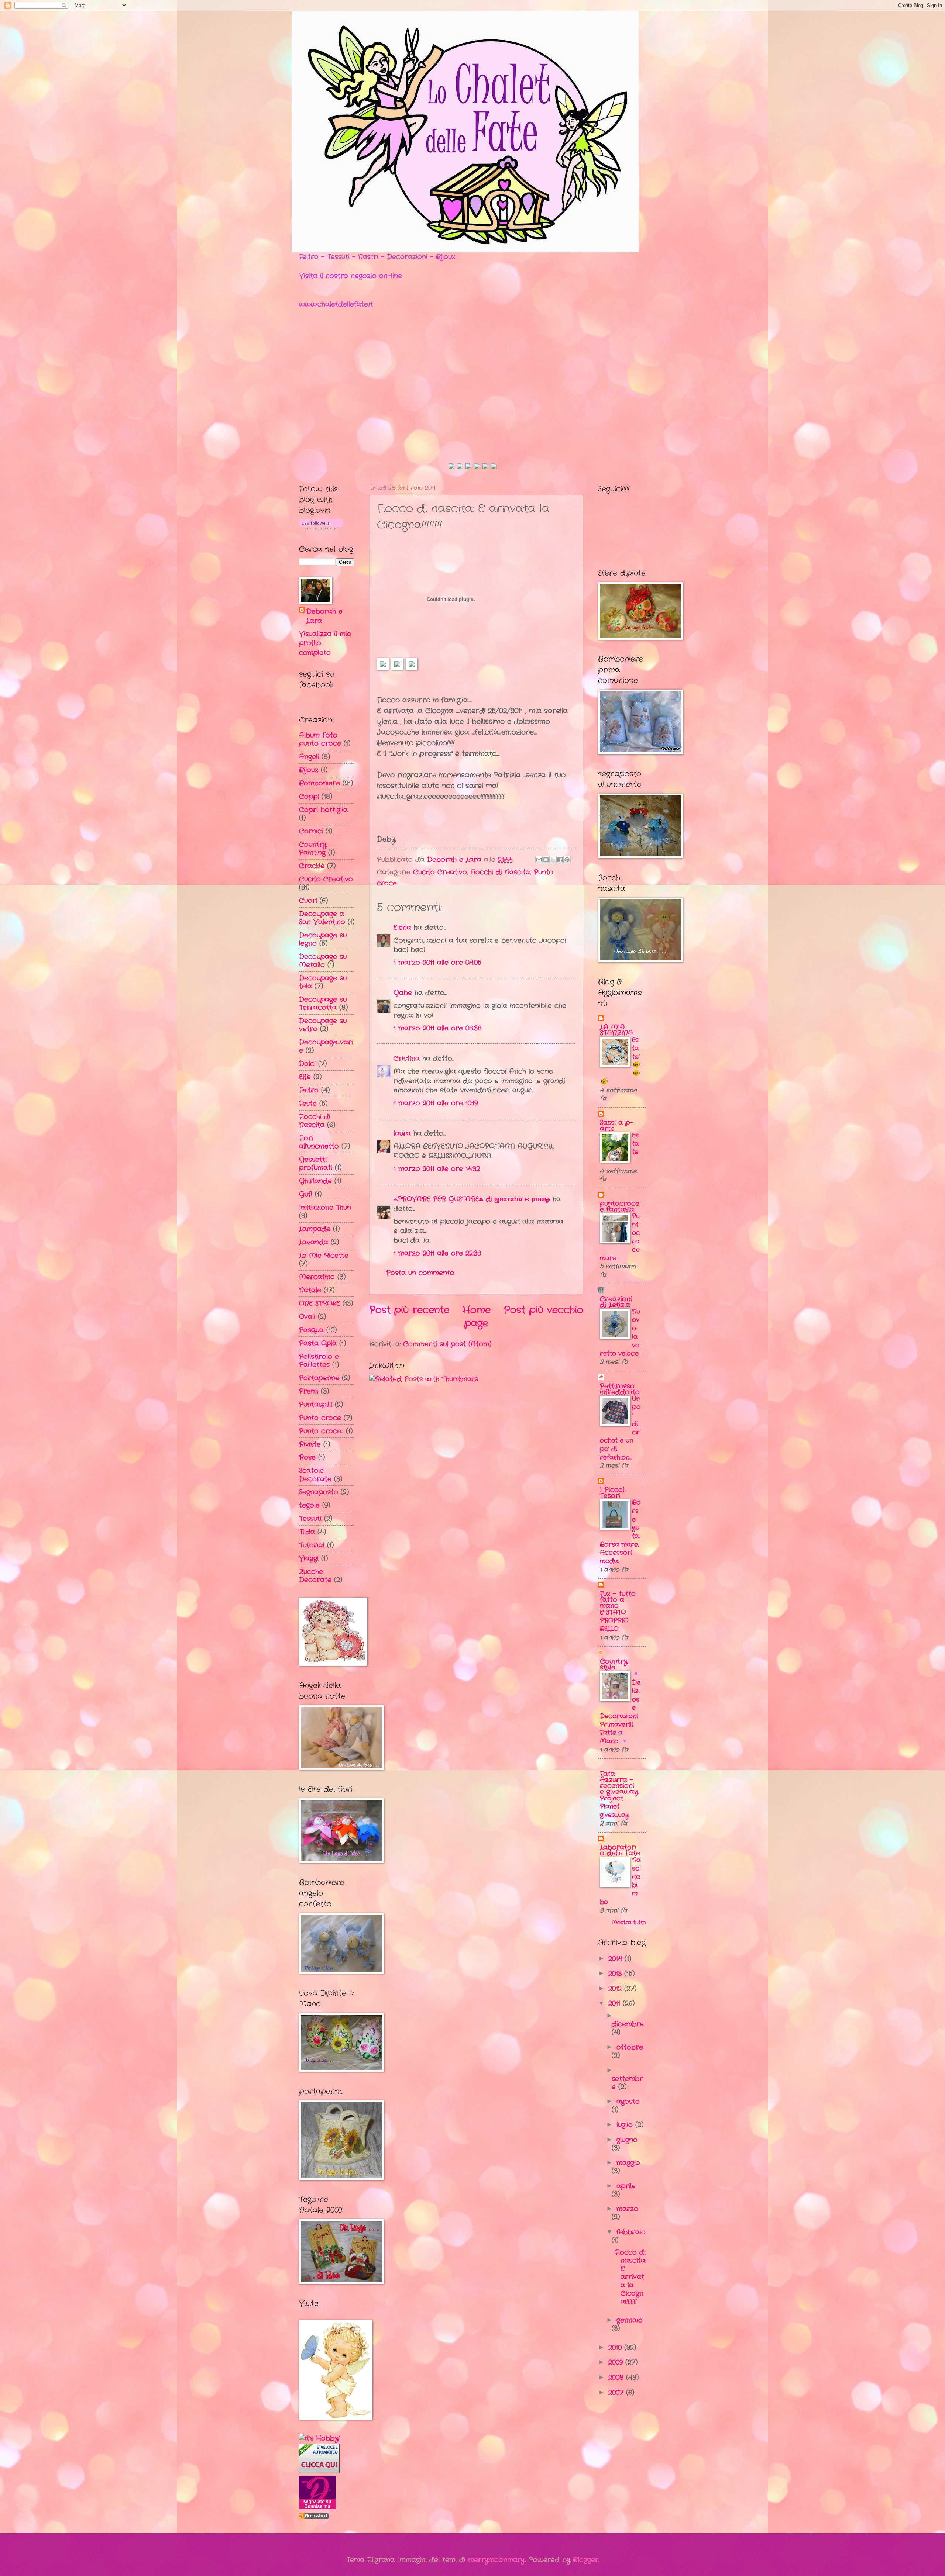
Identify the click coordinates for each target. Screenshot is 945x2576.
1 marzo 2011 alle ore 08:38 (438, 1028)
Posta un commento (420, 1273)
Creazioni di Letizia (616, 1302)
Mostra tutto (629, 1923)
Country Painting (313, 849)
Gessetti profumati (316, 1164)
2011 (616, 2003)
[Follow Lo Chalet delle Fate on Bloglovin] (321, 528)
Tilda (307, 1532)
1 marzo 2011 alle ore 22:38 (437, 1253)
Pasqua (311, 1330)
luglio (626, 2125)
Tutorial (312, 1545)
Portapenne (319, 1378)
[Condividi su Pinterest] (567, 860)
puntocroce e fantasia (620, 1206)
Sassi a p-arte (616, 1126)
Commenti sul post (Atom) (447, 1344)
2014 (616, 1959)
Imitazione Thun (325, 1208)
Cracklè (312, 866)
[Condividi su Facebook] (560, 860)
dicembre (628, 2024)
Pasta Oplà (318, 1343)
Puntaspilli (316, 1405)
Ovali (307, 1317)
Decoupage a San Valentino (322, 918)
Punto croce (320, 1418)
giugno (627, 2140)
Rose (307, 1457)
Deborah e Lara (324, 616)
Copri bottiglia (323, 810)
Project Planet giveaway (614, 1807)
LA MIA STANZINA (616, 1030)
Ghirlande (315, 1181)
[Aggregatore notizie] (314, 2517)
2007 (617, 2393)
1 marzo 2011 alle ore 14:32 (437, 1169)
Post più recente (409, 1310)
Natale (310, 1290)
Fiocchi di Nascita (500, 872)
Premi (309, 1391)
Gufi (306, 1194)
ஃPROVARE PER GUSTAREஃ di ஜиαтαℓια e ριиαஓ (472, 1199)
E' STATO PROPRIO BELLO (614, 1621)
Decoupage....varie (326, 1046)
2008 (617, 2378)
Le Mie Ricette (324, 1256)
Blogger (586, 2560)
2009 (617, 2362)
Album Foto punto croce (320, 739)
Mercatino (317, 1277)
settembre (627, 2083)
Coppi (309, 797)
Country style (614, 1664)
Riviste (310, 1444)
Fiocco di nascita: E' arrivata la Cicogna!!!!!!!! (630, 2277)
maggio (628, 2163)
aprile (626, 2186)
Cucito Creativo (440, 872)
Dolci (307, 1064)
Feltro (309, 1090)
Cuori (308, 901)
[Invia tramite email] (539, 860)
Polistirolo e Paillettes (319, 1361)
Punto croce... (321, 1431)
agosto (628, 2102)
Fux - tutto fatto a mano (618, 1600)
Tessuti (310, 1519)
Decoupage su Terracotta (323, 1004)
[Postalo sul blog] (546, 860)
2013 (616, 1974)
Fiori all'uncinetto (319, 1142)
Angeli (309, 757)
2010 (616, 2348)
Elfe (305, 1077)
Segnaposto (319, 1492)
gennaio (630, 2320)
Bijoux (309, 770)
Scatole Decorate (315, 1475)
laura (402, 1133)
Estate (635, 1144)
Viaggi (309, 1558)
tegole (309, 1505)
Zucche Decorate (315, 1576)
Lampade (315, 1229)
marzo (627, 2209)
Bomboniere (319, 783)
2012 (616, 1989)
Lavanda (314, 1242)
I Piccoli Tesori (613, 1493)
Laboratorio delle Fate (620, 1850)
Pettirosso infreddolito (620, 1389)
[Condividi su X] (553, 860)
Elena (402, 928)
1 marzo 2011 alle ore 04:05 (437, 963)
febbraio (631, 2232)
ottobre (630, 2047)
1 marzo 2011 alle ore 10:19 (436, 1103)
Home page (477, 1317)
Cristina (407, 1059)
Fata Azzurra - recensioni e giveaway (619, 1783)
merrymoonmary (496, 2560)
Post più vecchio (544, 1310)
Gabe (403, 993)
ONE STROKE (319, 1303)
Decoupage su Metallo (323, 961)
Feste (308, 1104)
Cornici (311, 831)
